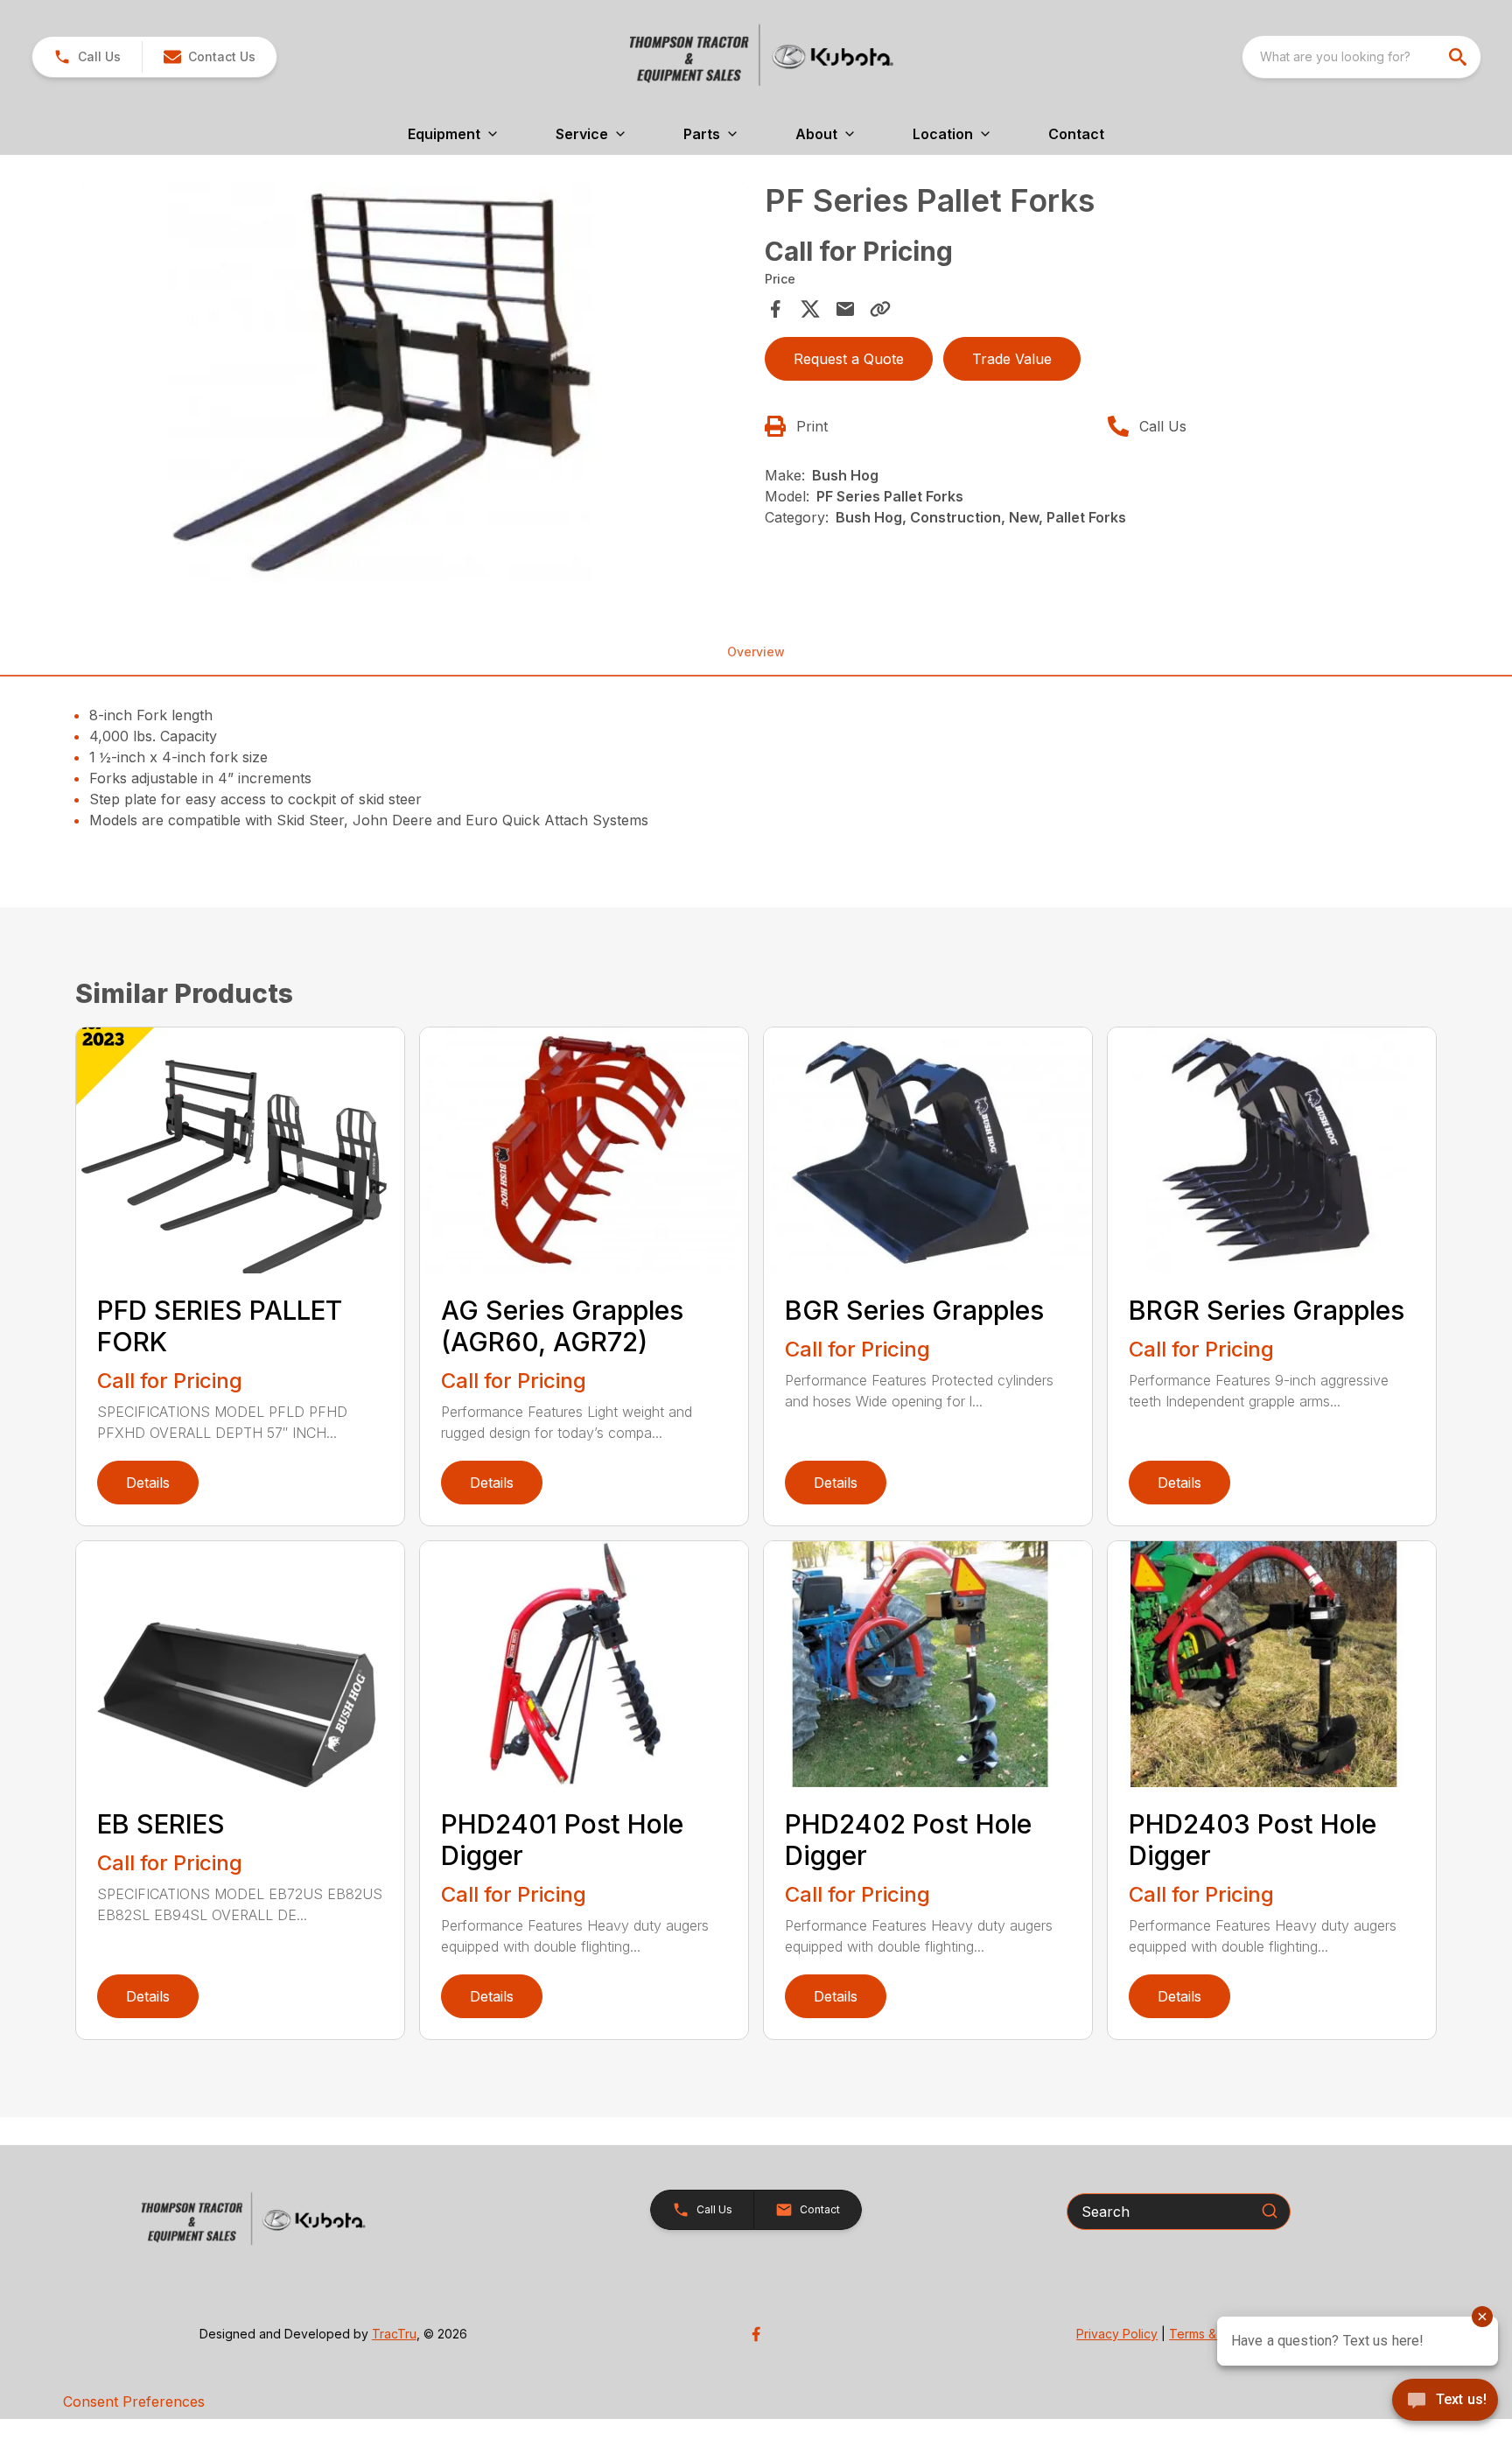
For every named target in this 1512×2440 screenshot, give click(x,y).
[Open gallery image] (415, 382)
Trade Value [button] (1012, 359)
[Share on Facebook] (775, 309)
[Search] (1270, 2211)
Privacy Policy (1117, 2334)
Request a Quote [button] (849, 359)
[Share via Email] (845, 309)
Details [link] (148, 1483)
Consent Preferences (134, 2401)
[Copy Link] (880, 309)
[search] (1459, 57)
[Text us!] (1445, 2401)
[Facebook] (756, 2334)
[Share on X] (810, 309)
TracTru (394, 2334)
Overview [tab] (756, 652)
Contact (1076, 134)
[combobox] (1361, 57)
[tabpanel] (415, 385)
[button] (87, 57)
